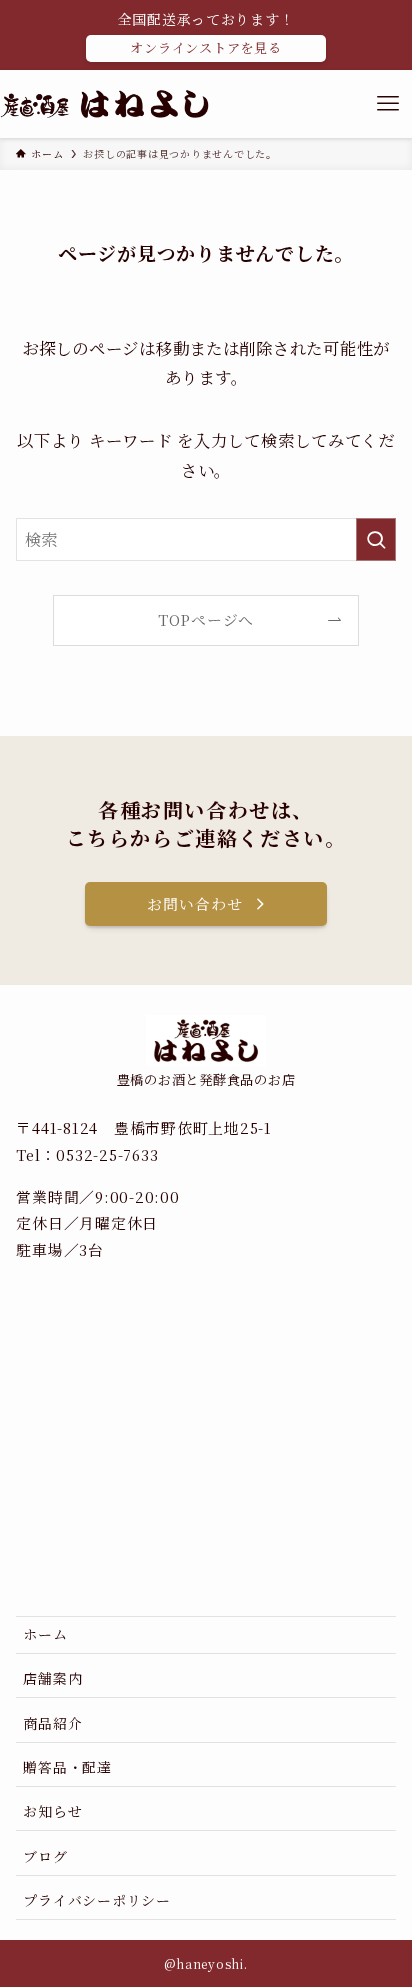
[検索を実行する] (376, 539)
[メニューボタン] (388, 104)
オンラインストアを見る (205, 47)
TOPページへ (206, 619)
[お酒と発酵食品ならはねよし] (104, 104)
